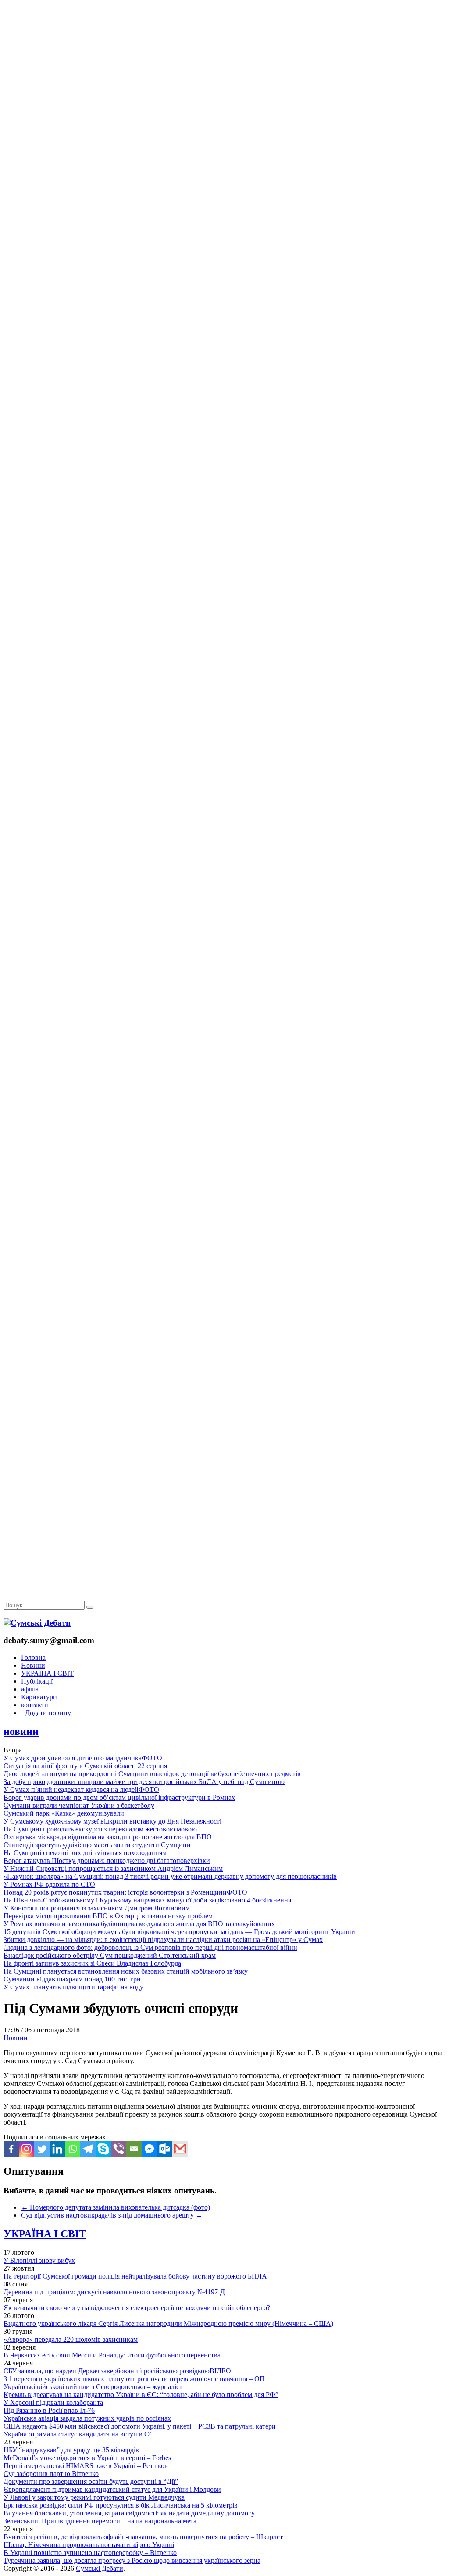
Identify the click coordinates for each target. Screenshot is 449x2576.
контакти (35, 1705)
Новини (33, 1665)
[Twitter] (42, 2149)
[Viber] (119, 2149)
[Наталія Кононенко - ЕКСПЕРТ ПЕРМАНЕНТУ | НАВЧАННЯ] (224, 270)
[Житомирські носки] (224, 202)
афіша (30, 1689)
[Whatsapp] (73, 2149)
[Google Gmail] (180, 2149)
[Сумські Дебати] (37, 1623)
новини (21, 1731)
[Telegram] (88, 2149)
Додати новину (46, 1713)
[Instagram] (27, 2149)
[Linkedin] (57, 2149)
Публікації (37, 1681)
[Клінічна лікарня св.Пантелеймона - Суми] (224, 67)
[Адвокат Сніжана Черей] (224, 134)
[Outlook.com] (165, 2149)
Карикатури (39, 1697)
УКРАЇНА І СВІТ (47, 1673)
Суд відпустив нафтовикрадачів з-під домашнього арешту (112, 2215)
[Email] (134, 2149)
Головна (33, 1657)
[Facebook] (11, 2149)
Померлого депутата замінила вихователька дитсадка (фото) (116, 2207)
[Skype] (103, 2149)
